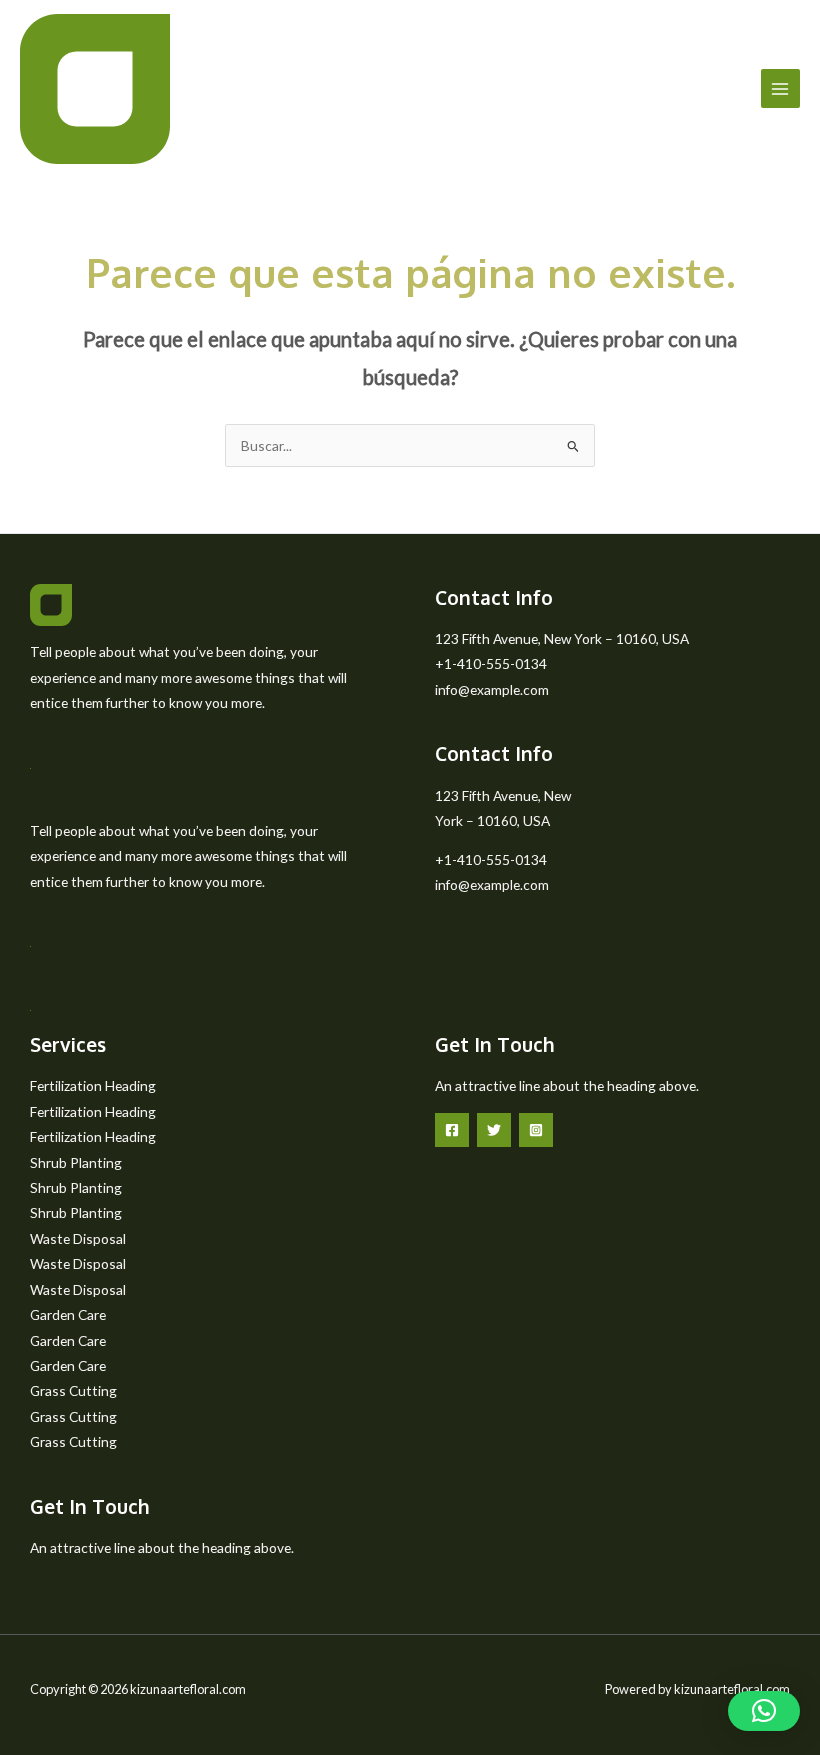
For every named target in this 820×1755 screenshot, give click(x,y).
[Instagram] (536, 1130)
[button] (764, 1711)
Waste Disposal (78, 1238)
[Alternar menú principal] (780, 88)
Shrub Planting (76, 1162)
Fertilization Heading (93, 1085)
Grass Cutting (73, 1390)
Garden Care (68, 1314)
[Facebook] (452, 1130)
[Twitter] (494, 1130)
